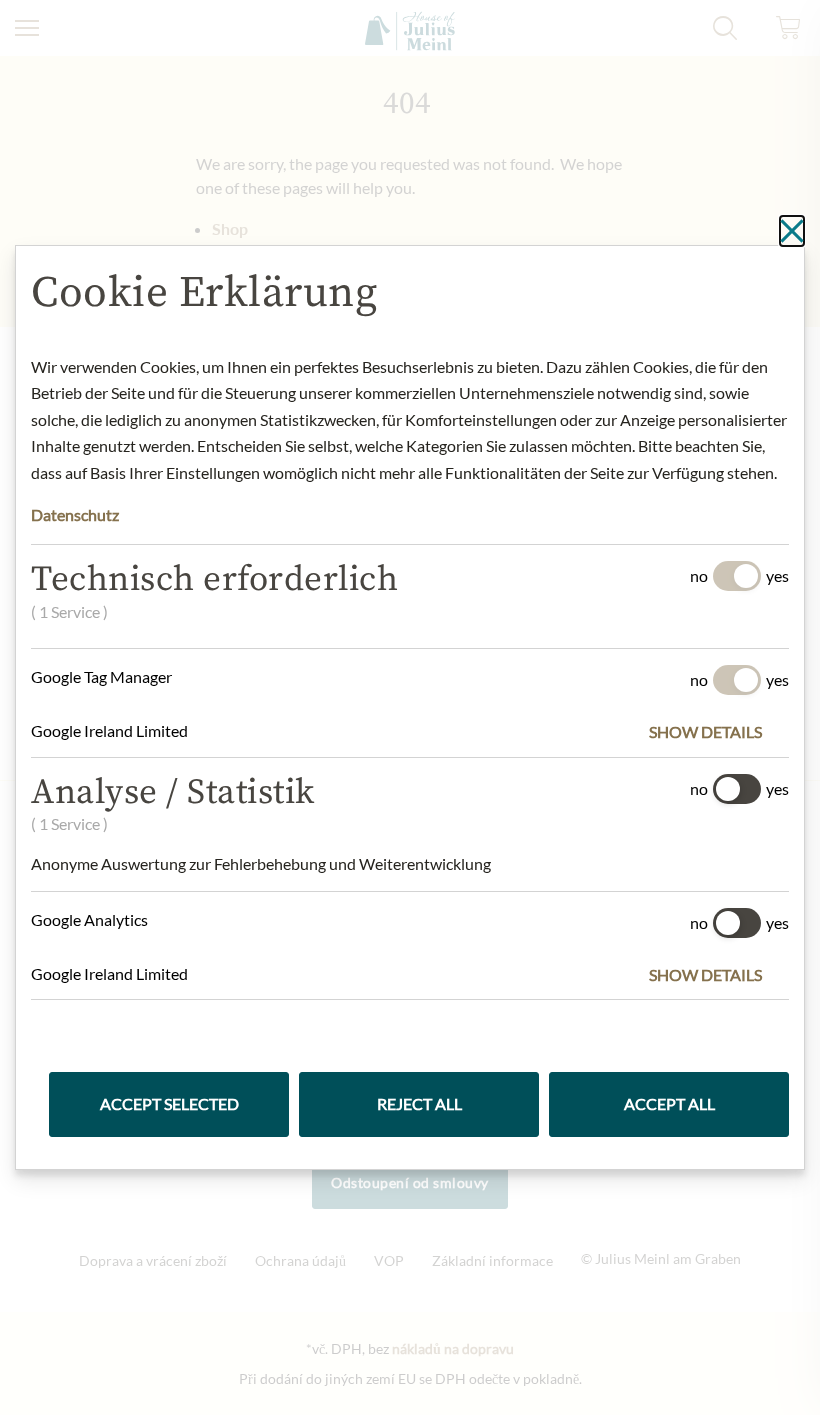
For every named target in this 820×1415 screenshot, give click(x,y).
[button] (719, 732)
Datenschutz (75, 514)
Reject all (419, 1103)
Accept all (669, 1103)
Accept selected (169, 1103)
